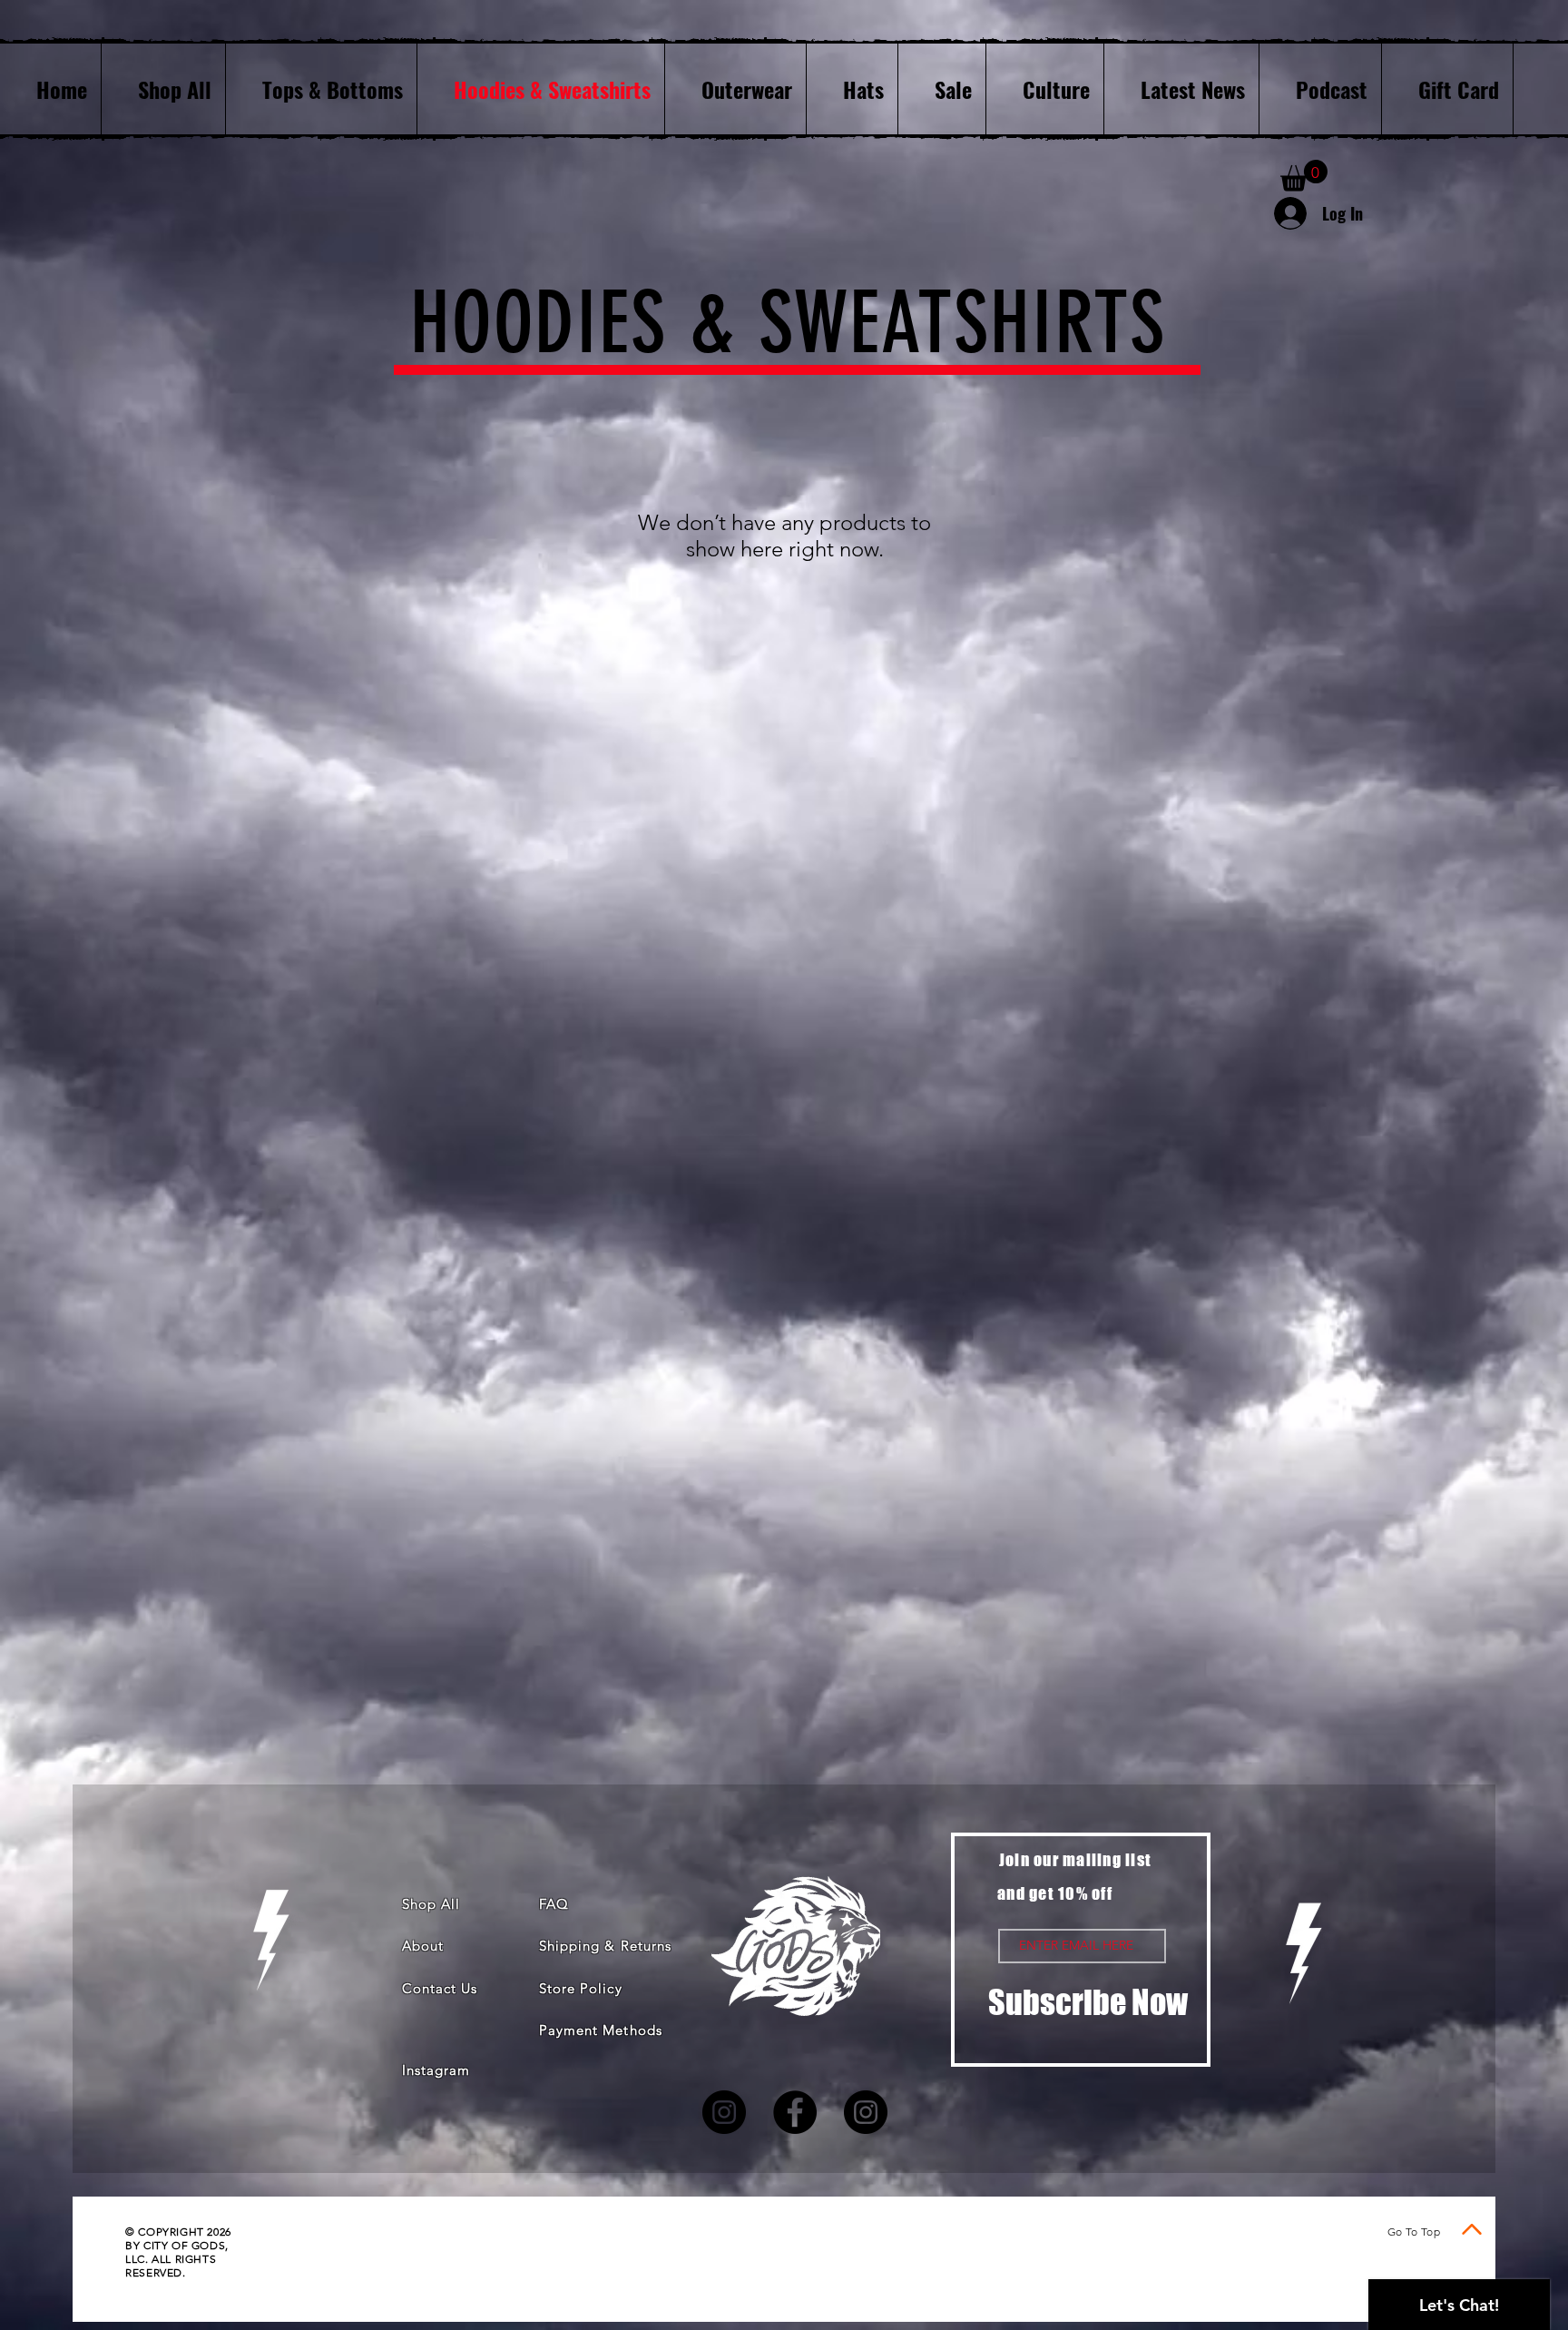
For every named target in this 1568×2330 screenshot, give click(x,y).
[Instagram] (724, 2112)
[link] (1304, 176)
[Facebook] (795, 2112)
